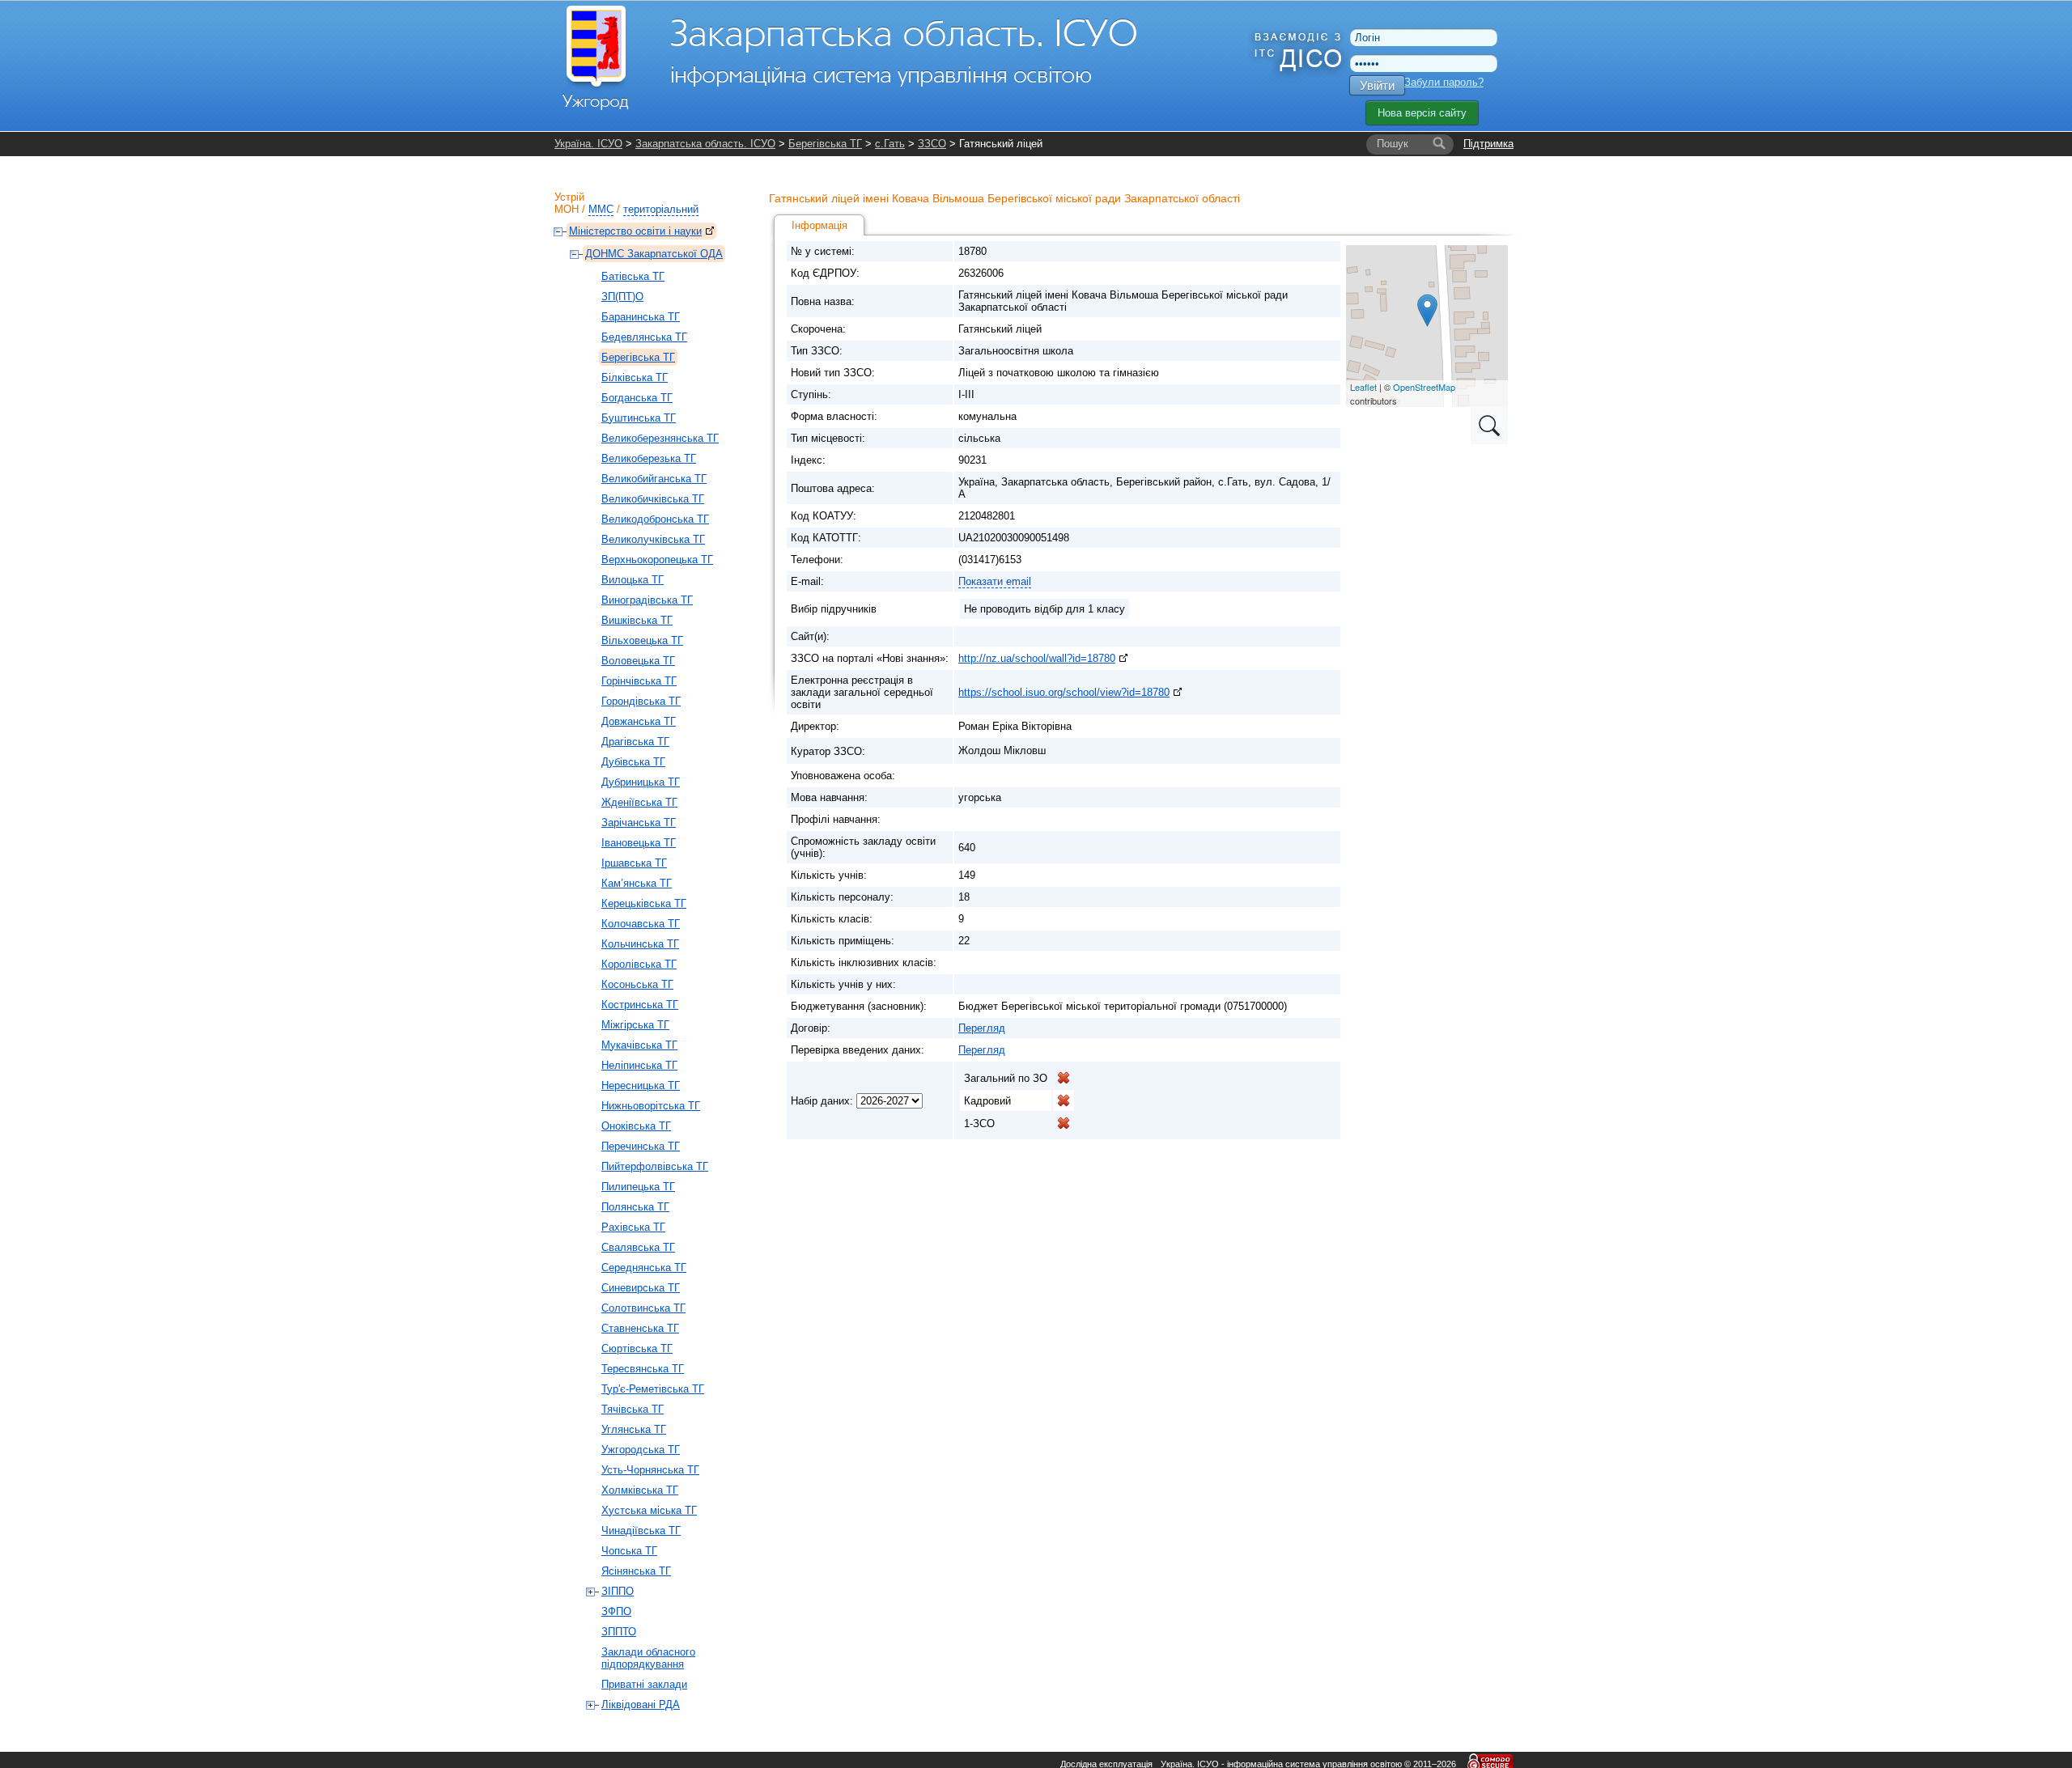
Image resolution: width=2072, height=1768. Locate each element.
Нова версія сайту (1422, 113)
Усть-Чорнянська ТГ (650, 1470)
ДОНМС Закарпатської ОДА (654, 254)
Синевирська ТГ (641, 1288)
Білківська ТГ (635, 377)
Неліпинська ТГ (639, 1065)
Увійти (1377, 85)
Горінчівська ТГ (639, 681)
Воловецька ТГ (638, 661)
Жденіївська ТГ (639, 802)
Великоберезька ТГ (649, 458)
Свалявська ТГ (638, 1247)
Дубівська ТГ (633, 762)
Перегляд (982, 1028)
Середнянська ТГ (644, 1268)
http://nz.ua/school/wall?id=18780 (1037, 658)
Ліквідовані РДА (641, 1704)
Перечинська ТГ (641, 1146)
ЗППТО (619, 1632)
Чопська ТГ (629, 1551)
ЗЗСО (932, 144)
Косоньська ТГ (637, 984)
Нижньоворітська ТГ (651, 1106)
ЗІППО (618, 1591)
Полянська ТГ (635, 1207)
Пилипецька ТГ (638, 1187)
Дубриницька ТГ (641, 782)
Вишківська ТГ (637, 620)
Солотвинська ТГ (643, 1308)
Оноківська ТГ (636, 1126)
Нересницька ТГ (641, 1085)
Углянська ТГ (634, 1429)
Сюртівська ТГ (637, 1348)
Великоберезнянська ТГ (660, 438)
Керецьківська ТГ (644, 903)
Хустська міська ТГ (649, 1510)
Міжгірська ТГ (635, 1025)
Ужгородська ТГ (641, 1450)
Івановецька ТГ (639, 843)
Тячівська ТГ (633, 1409)
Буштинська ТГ (639, 418)
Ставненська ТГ (640, 1328)
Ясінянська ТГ (636, 1571)
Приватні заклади (644, 1684)
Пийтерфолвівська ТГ (655, 1166)
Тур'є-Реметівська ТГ (653, 1389)
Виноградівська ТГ (647, 600)
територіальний (661, 209)
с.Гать (890, 144)
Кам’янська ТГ (637, 883)
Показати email (995, 581)
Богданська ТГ (637, 398)
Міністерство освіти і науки (635, 231)
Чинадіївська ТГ (641, 1531)
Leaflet (1363, 387)
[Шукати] (1439, 144)
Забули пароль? (1444, 82)
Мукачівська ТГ (639, 1045)
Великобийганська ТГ (654, 479)
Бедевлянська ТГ (644, 337)
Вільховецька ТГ (642, 640)
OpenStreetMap (1424, 387)
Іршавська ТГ (634, 863)
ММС (601, 209)
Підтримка (1488, 144)
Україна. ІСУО (588, 144)
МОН (567, 209)
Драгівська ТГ (635, 742)
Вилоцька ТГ (633, 580)
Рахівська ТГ (633, 1227)
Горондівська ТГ (641, 701)
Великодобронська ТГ (655, 519)
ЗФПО (616, 1611)
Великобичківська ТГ (653, 499)
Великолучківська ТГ (653, 539)
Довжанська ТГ (639, 721)
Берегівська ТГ (825, 144)
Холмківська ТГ (640, 1490)
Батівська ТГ (633, 276)
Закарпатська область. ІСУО (705, 144)
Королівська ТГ (639, 964)
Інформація (819, 225)
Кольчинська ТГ (640, 944)
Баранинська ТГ (641, 317)
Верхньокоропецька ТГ (657, 560)
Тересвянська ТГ (643, 1369)
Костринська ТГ (640, 1005)
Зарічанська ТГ (639, 823)
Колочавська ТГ (641, 924)
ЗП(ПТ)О (622, 297)
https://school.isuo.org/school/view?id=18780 (1064, 692)
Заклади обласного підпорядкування (648, 1658)
